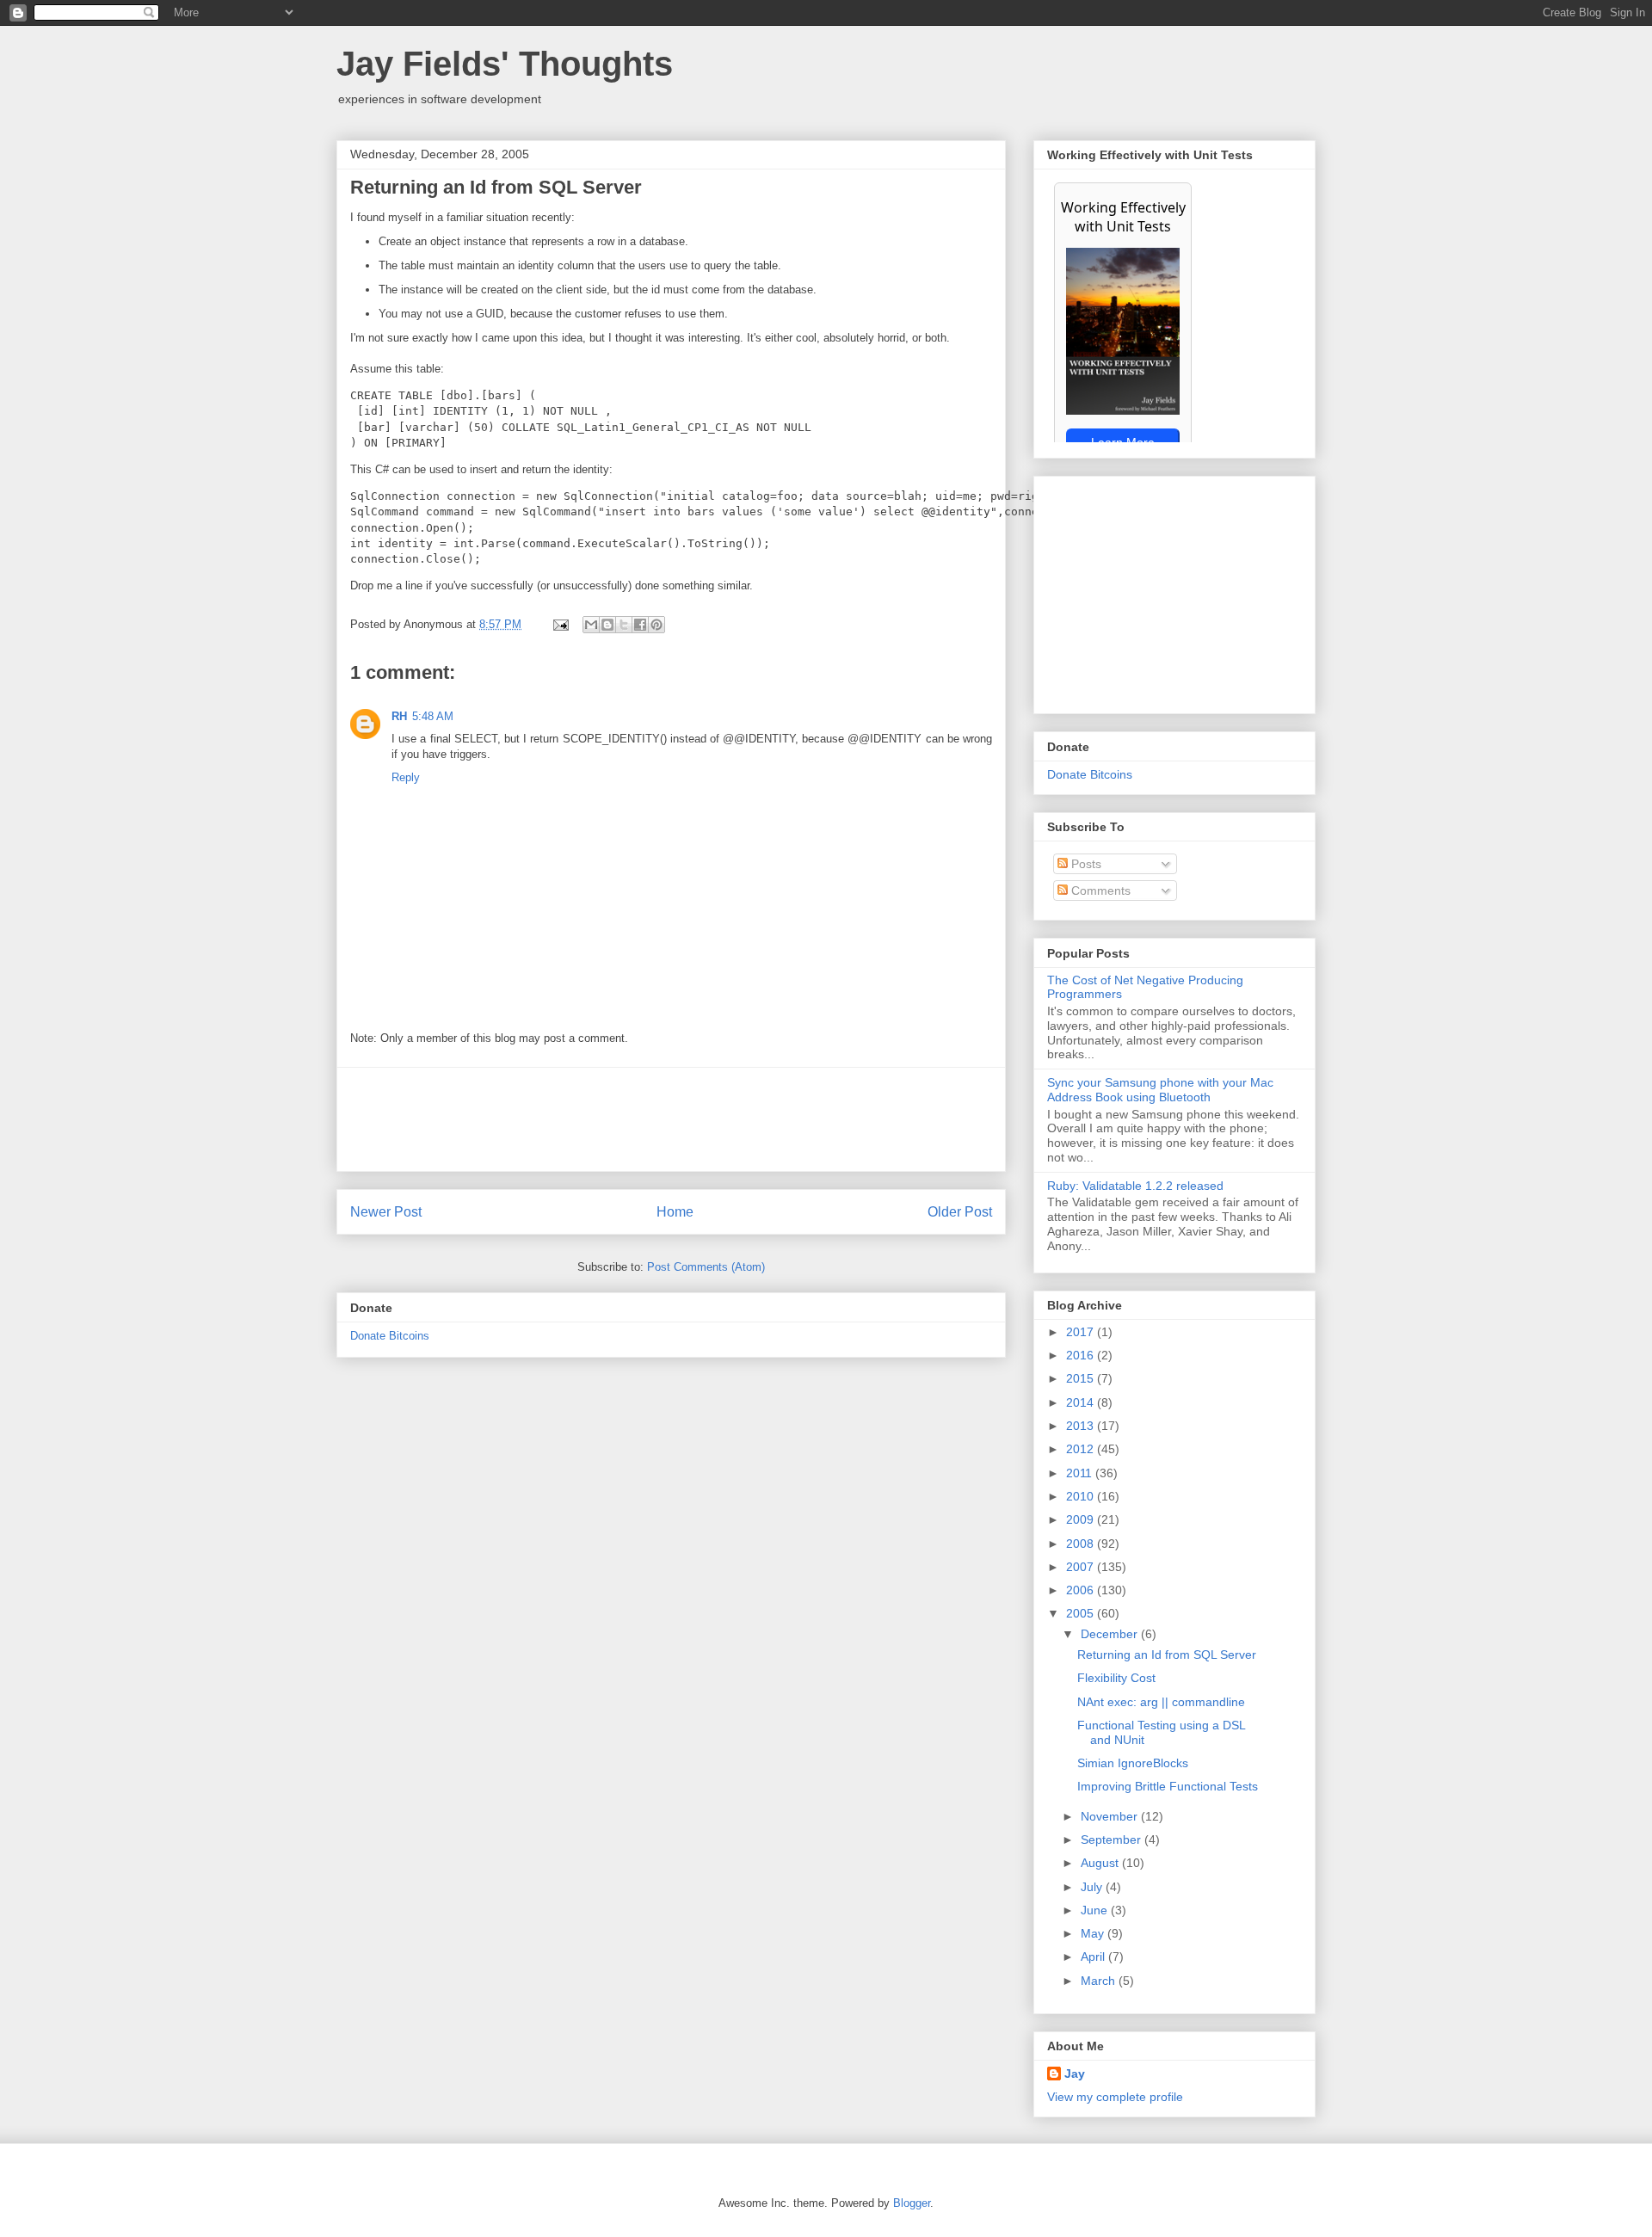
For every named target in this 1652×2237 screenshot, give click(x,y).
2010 (1082, 1496)
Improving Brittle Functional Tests (1168, 1786)
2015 (1082, 1378)
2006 (1082, 1590)
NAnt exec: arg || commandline (1161, 1702)
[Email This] (591, 625)
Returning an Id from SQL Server (1167, 1655)
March (1100, 1981)
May (1094, 1933)
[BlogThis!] (607, 625)
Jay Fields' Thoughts (505, 64)
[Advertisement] (671, 1119)
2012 (1082, 1449)
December (1111, 1634)
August (1101, 1863)
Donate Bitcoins (390, 1336)
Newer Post (386, 1212)
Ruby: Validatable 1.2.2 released (1135, 1186)
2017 (1082, 1332)
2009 (1082, 1519)
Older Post (960, 1212)
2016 (1082, 1355)
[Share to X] (624, 625)
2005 (1082, 1613)
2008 (1082, 1544)
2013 (1082, 1426)
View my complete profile (1115, 2097)
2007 (1082, 1567)
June (1096, 1910)
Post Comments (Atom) (706, 1267)
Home (675, 1212)
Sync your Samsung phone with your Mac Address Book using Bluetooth (1160, 1090)
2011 (1081, 1473)
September (1113, 1840)
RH (399, 716)
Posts (1085, 864)
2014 (1082, 1402)
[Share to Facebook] (640, 625)
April (1094, 1957)
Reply (406, 777)
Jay (1075, 2074)
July (1093, 1887)
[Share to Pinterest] (656, 625)
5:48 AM (433, 716)
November (1111, 1816)
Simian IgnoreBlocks (1133, 1763)
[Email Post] (560, 624)
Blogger (912, 2203)
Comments (1099, 890)
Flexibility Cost (1116, 1678)
